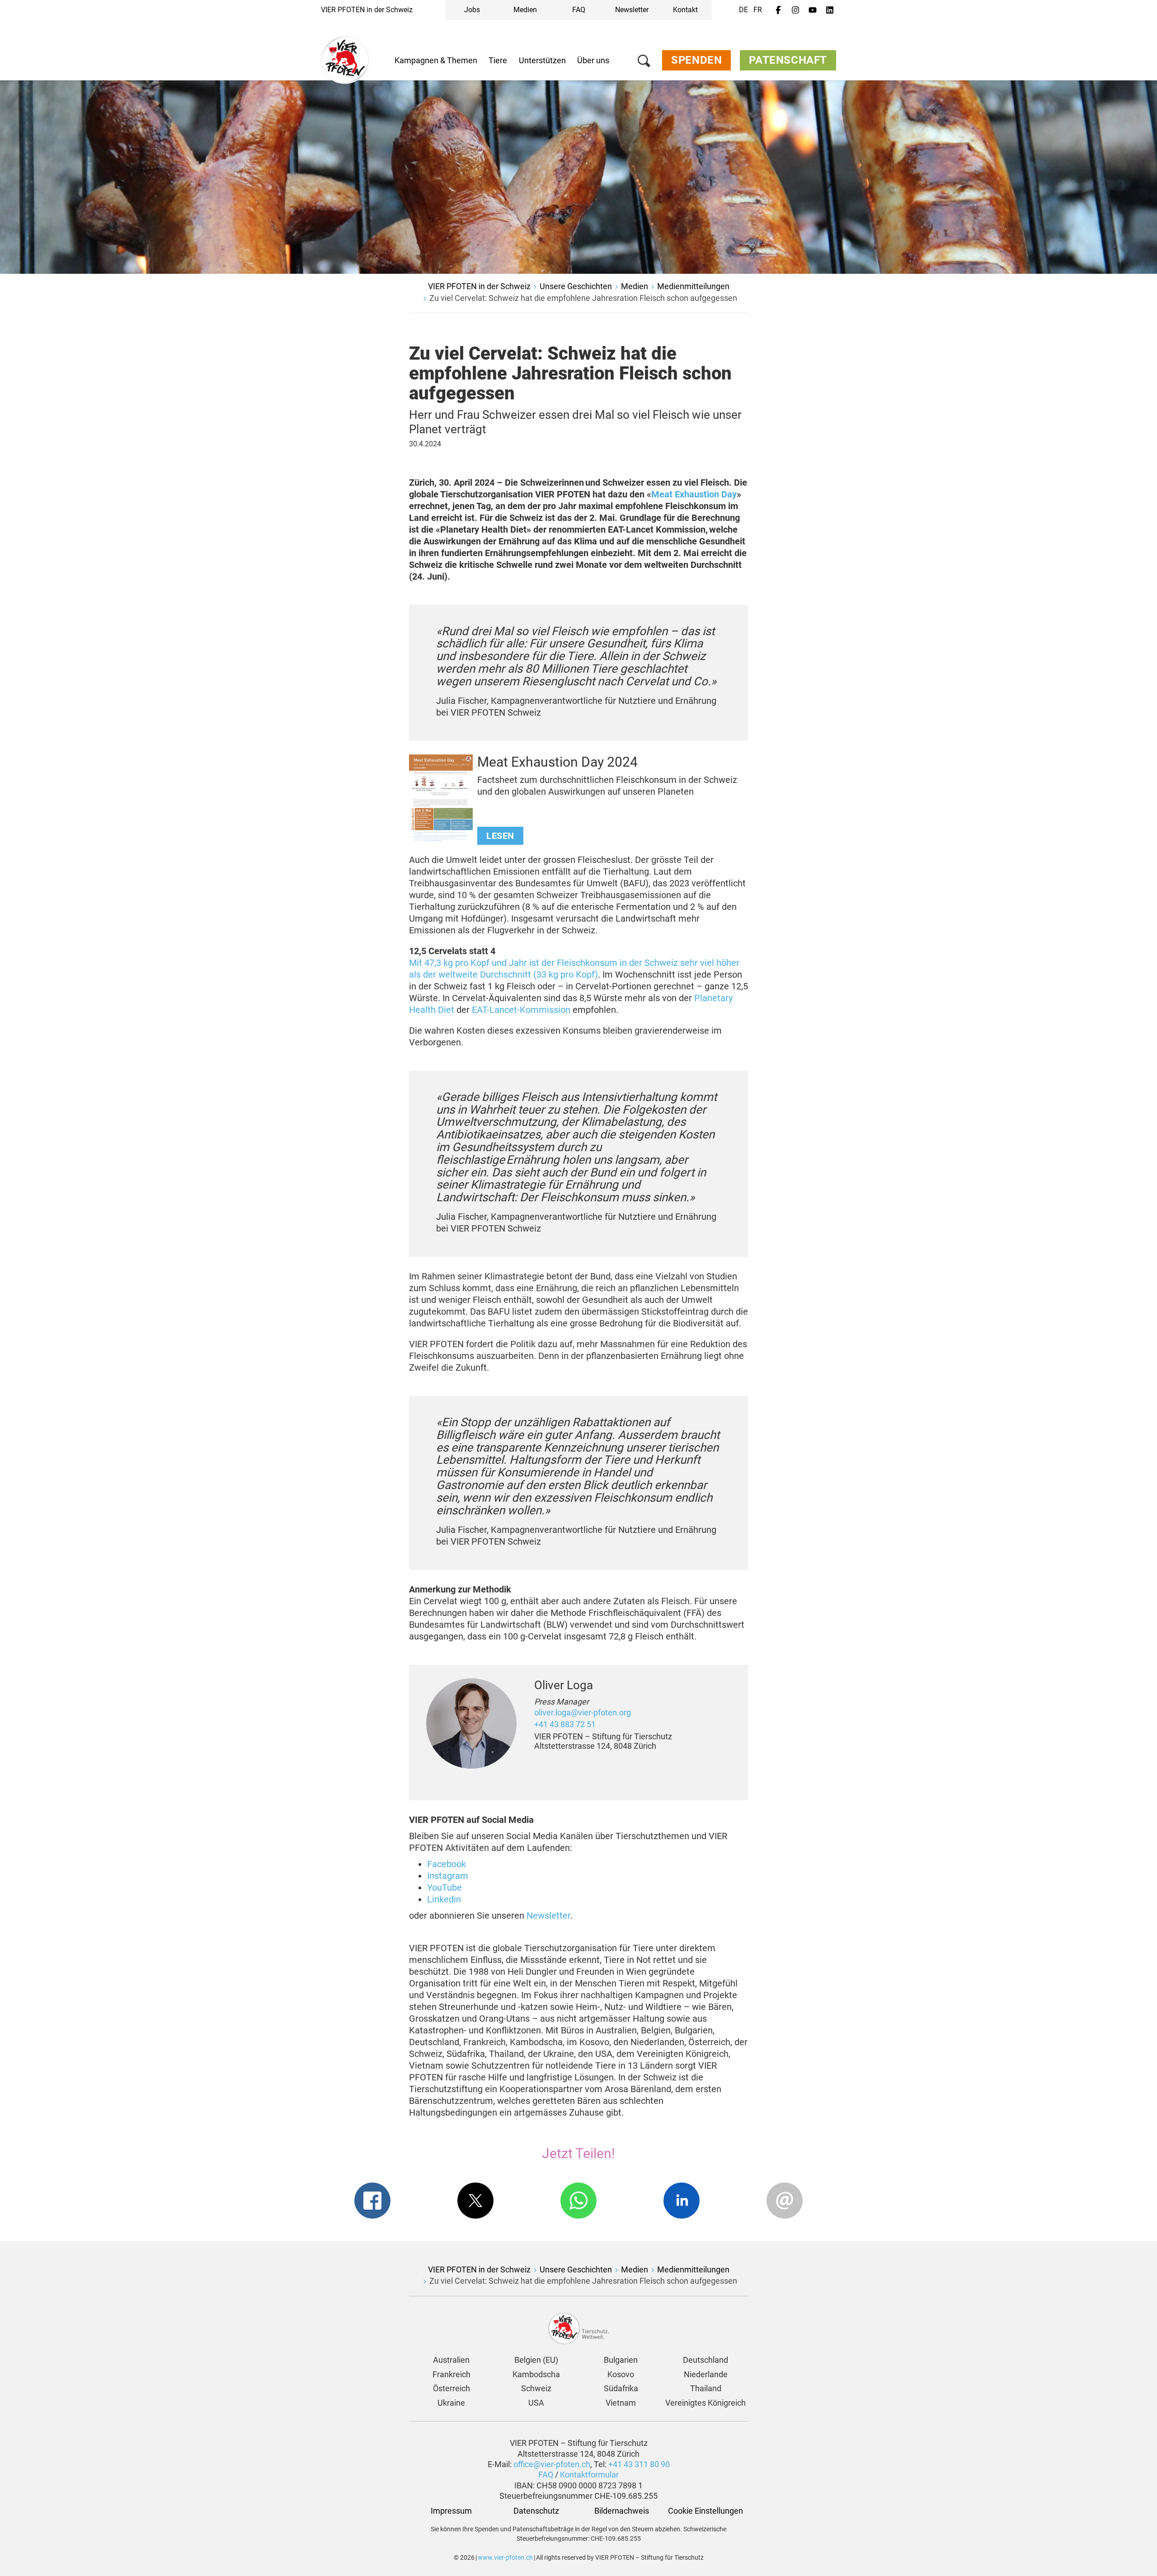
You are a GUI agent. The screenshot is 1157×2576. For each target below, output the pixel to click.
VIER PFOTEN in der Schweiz (367, 10)
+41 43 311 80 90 (639, 2464)
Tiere (498, 60)
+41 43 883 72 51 (565, 1724)
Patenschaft (788, 60)
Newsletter (632, 10)
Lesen (500, 836)
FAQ (579, 10)
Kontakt (685, 10)
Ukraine (451, 2403)
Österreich (452, 2388)
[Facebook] (778, 10)
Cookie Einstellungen (705, 2511)
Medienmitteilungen (693, 286)
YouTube (444, 1888)
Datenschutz (536, 2511)
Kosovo (621, 2374)
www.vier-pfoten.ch (505, 2557)
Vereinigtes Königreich (705, 2403)
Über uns (593, 60)
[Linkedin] (830, 10)
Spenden (696, 60)
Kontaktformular (589, 2475)
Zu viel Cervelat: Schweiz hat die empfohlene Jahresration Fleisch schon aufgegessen (583, 298)
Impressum (451, 2511)
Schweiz (536, 2388)
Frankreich (452, 2374)
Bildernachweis (621, 2511)
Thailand (706, 2388)
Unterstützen (542, 60)
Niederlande (706, 2374)
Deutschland (705, 2360)
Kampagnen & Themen (436, 60)
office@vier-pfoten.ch (552, 2464)
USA (536, 2403)
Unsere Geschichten (576, 286)
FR (758, 10)
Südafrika (621, 2388)
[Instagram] (795, 10)
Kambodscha (536, 2374)
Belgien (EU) (536, 2360)
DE (743, 10)
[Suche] (644, 63)
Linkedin (444, 1899)
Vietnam (621, 2403)
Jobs (472, 10)
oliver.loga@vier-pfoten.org (583, 1712)
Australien (451, 2360)
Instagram (448, 1876)
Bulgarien (621, 2360)
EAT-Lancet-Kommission (521, 1010)
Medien (525, 10)
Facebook (447, 1864)
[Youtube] (813, 10)
